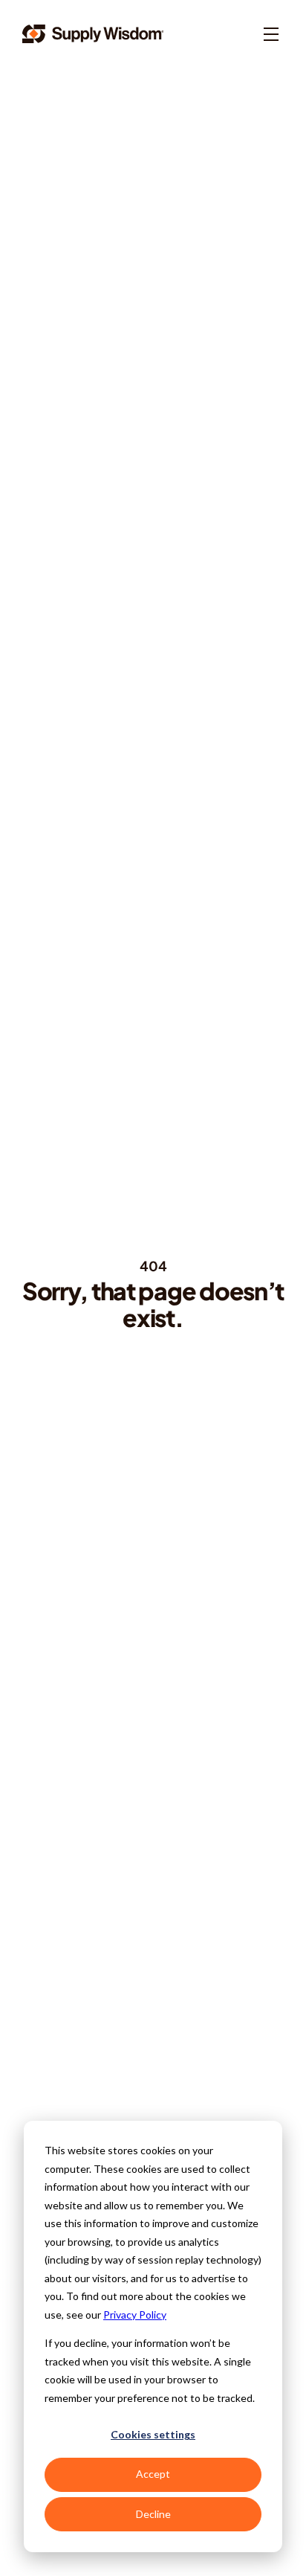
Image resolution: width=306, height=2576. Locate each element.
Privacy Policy (135, 2315)
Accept (153, 2474)
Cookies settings (153, 2434)
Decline (153, 2514)
